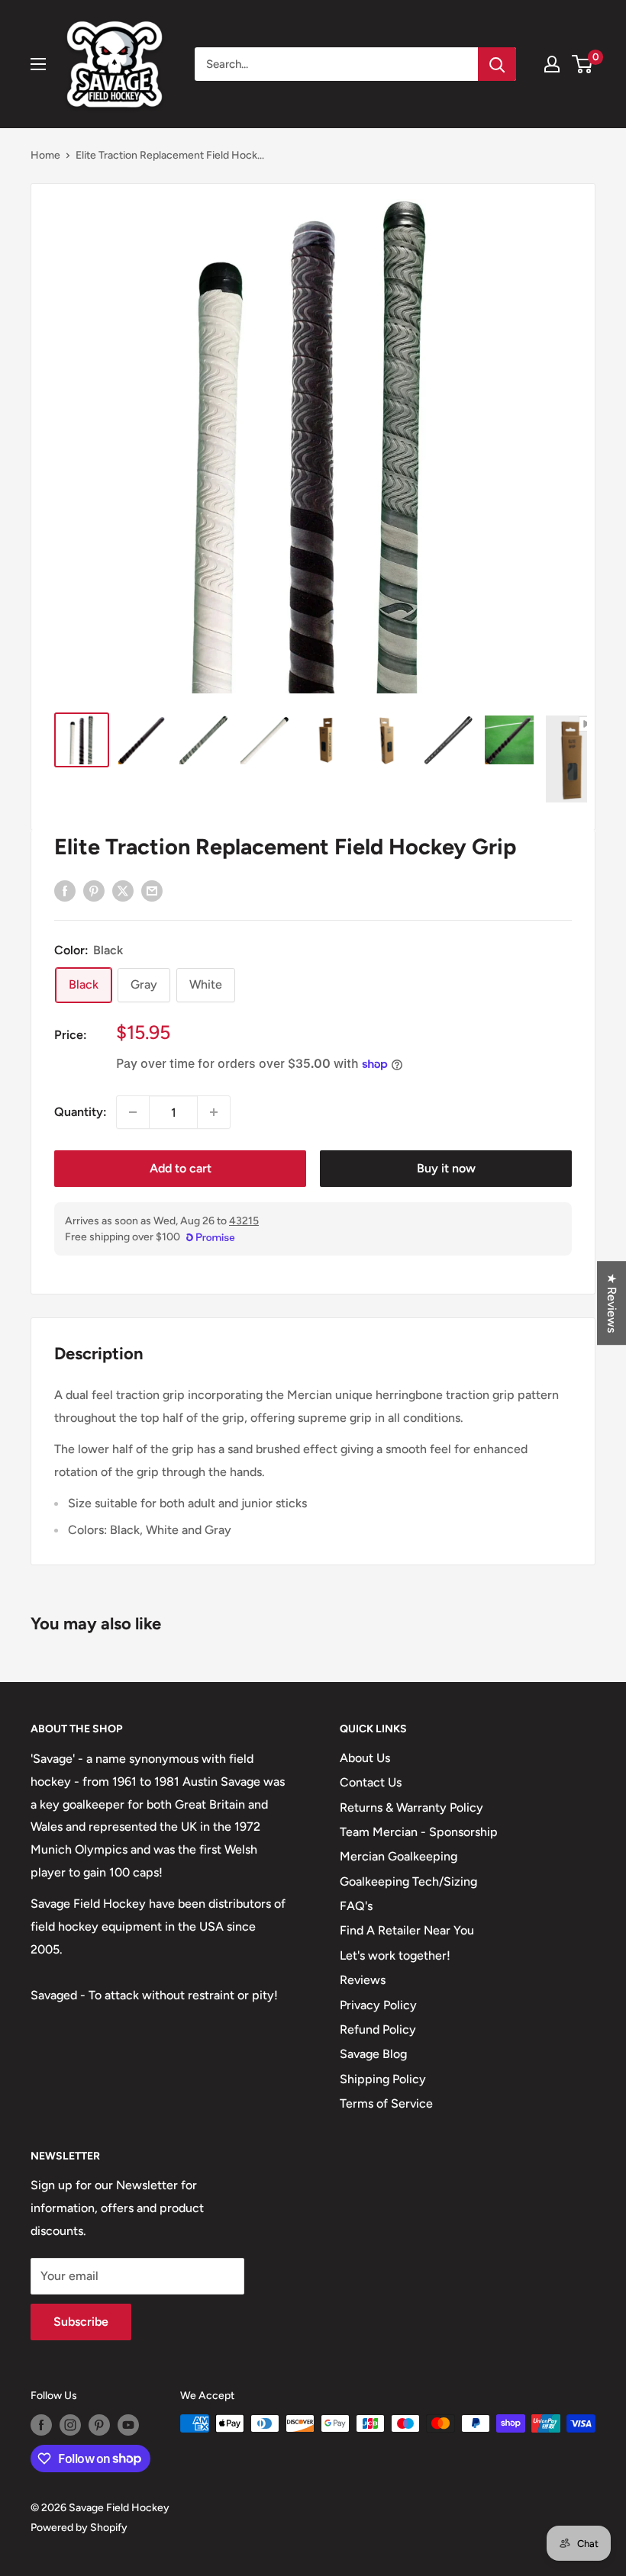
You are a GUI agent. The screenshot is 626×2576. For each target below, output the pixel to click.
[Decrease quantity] (133, 1112)
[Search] (497, 64)
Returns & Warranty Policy (411, 1807)
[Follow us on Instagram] (70, 2425)
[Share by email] (152, 890)
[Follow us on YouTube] (128, 2425)
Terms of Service (386, 2103)
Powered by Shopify (79, 2528)
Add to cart (181, 1168)
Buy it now (446, 1168)
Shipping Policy (383, 2079)
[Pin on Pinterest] (94, 890)
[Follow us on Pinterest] (99, 2425)
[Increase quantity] (214, 1112)
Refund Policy (378, 2029)
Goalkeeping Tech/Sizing (408, 1881)
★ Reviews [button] (612, 1303)
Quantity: (81, 1112)
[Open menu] (38, 64)
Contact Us (371, 1782)
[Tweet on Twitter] (123, 890)
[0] (583, 64)
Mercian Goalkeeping (399, 1856)
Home (45, 155)
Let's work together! (395, 1955)
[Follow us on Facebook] (41, 2425)
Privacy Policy (378, 2005)
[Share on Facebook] (65, 890)
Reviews (363, 1980)
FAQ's (356, 1906)
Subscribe (81, 2322)
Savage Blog (373, 2054)
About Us (365, 1758)
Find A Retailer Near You (407, 1930)
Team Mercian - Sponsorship (419, 1832)
